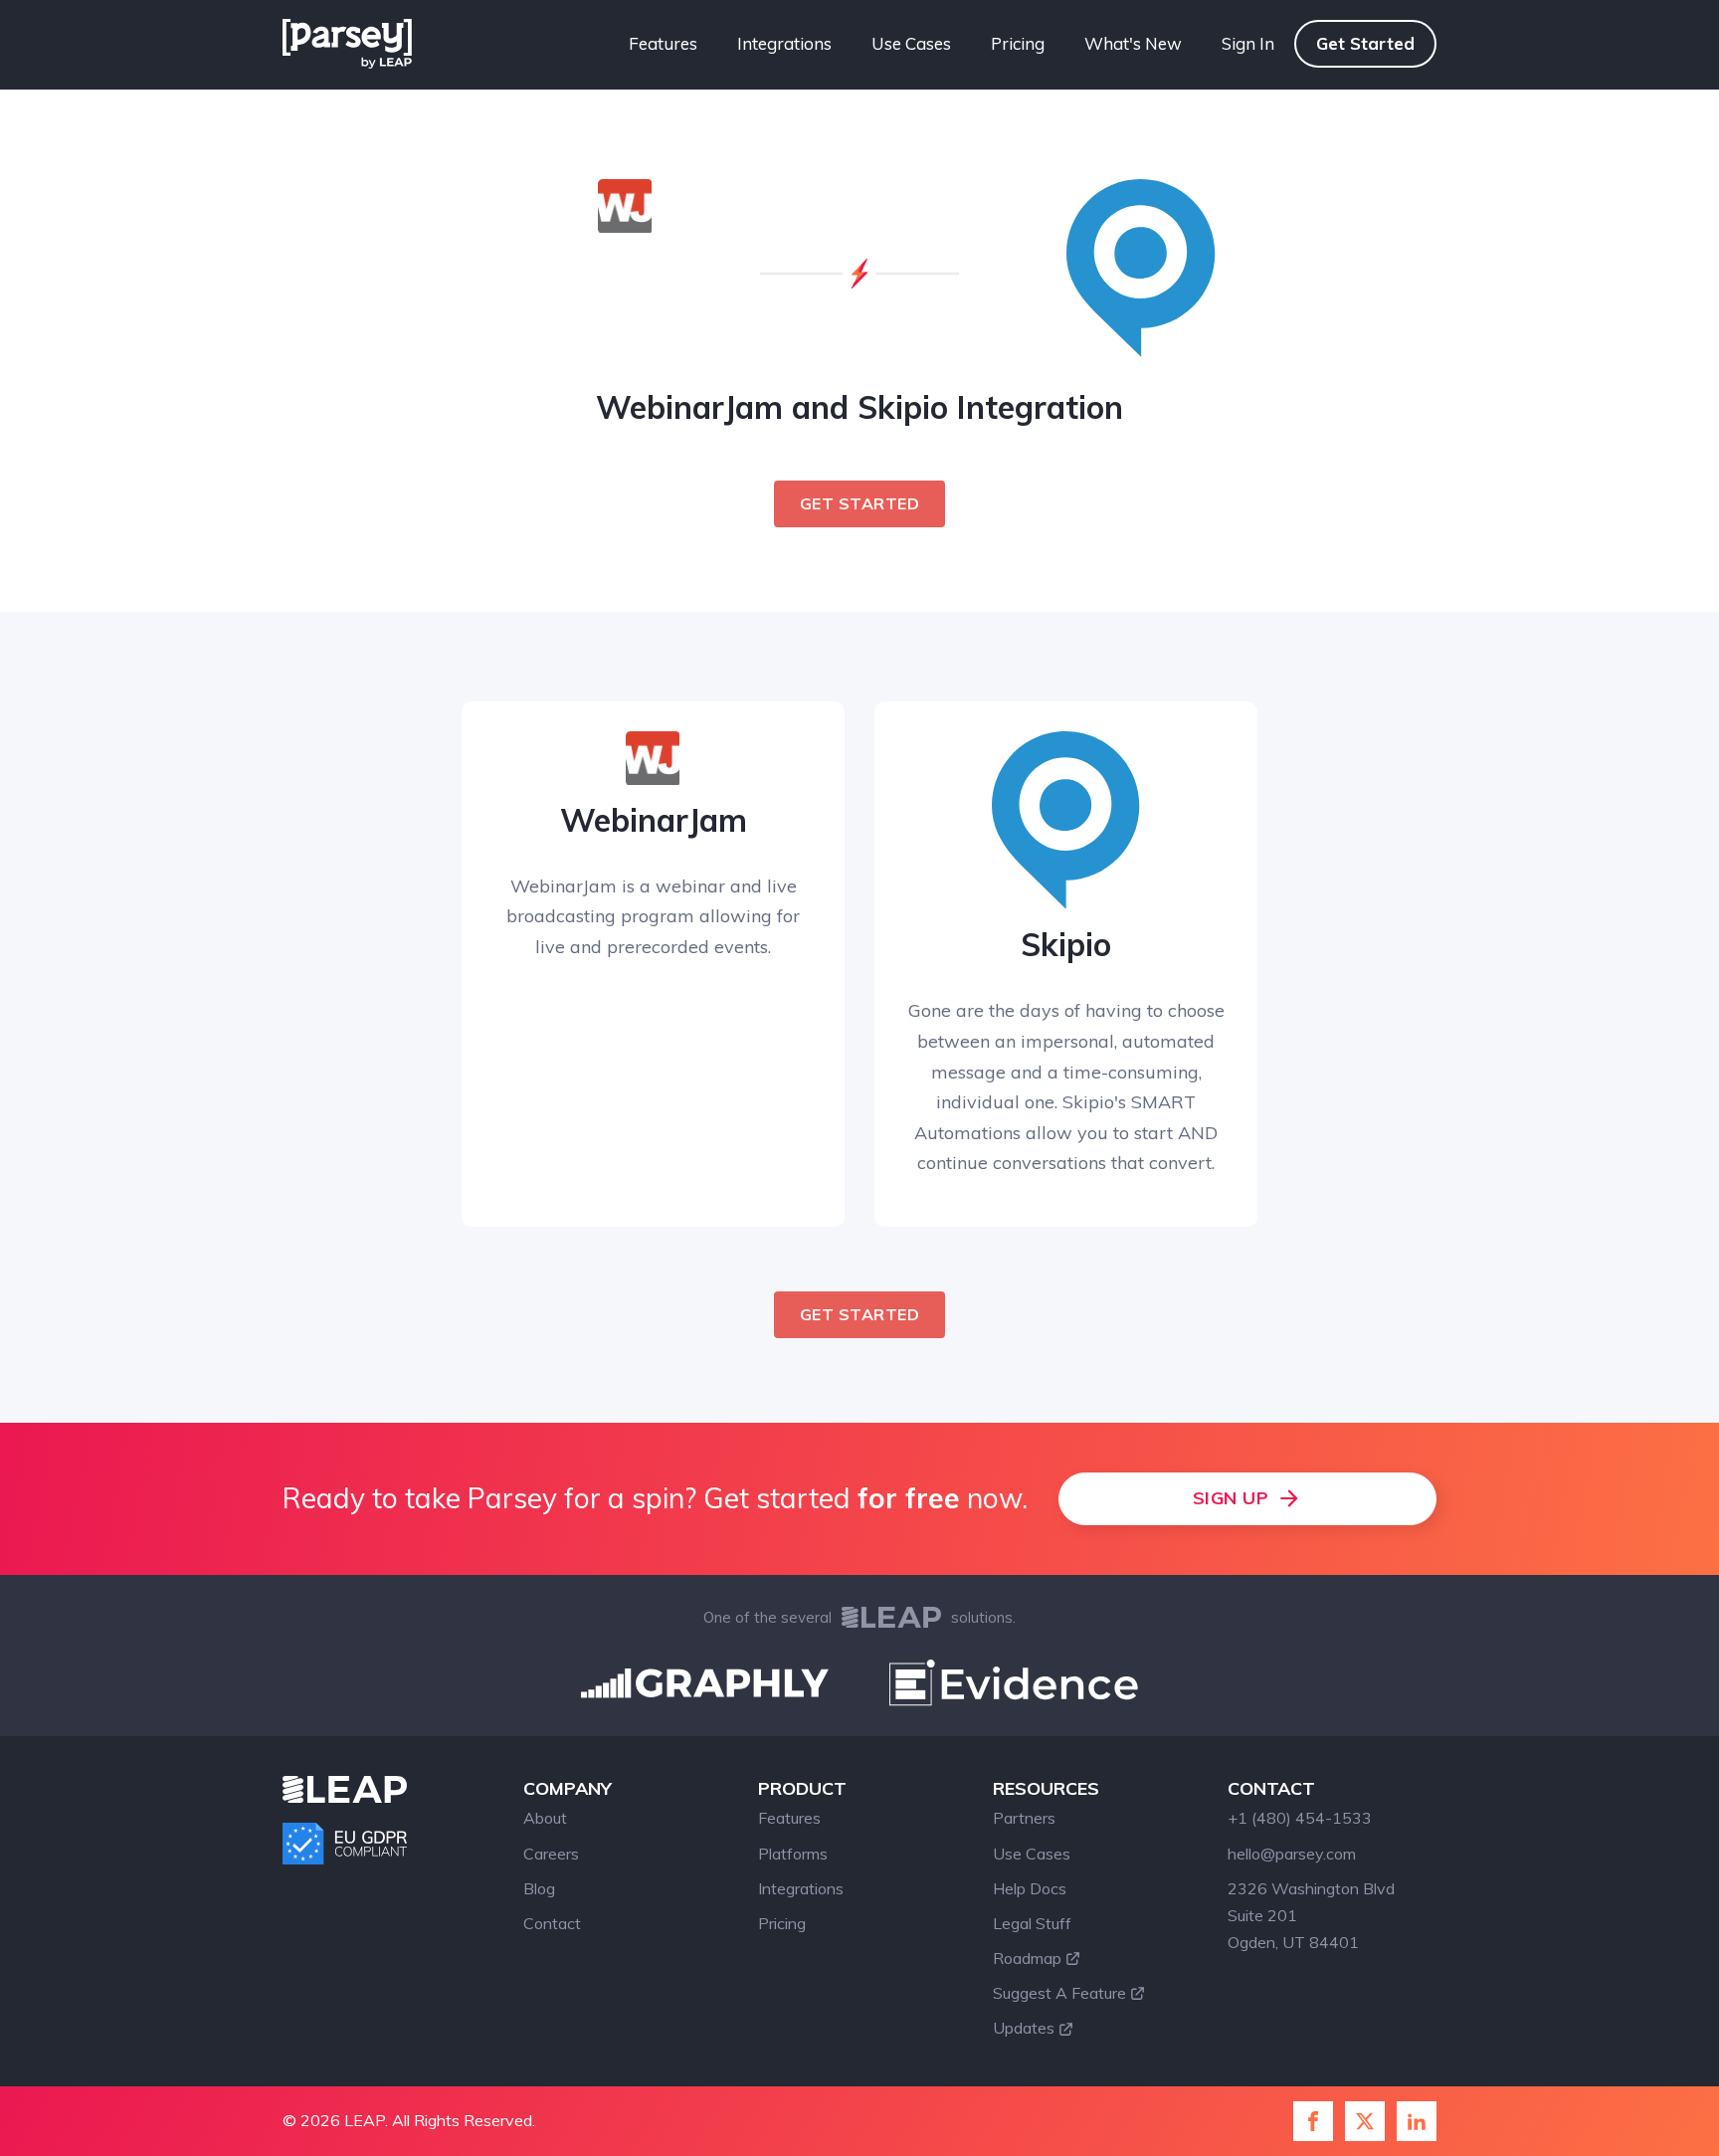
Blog (539, 1888)
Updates (1024, 2028)
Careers (551, 1854)
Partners (1024, 1818)
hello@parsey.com (1292, 1854)
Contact (552, 1923)
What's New (1133, 43)
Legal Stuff (1032, 1923)
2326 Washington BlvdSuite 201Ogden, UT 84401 (1311, 1915)
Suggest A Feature (1059, 1993)
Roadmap (1027, 1958)
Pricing (1018, 43)
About (545, 1818)
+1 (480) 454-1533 (1300, 1818)
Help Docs (1030, 1888)
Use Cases (911, 43)
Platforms (793, 1854)
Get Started (1365, 43)
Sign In (1248, 43)
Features (663, 43)
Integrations (784, 43)
